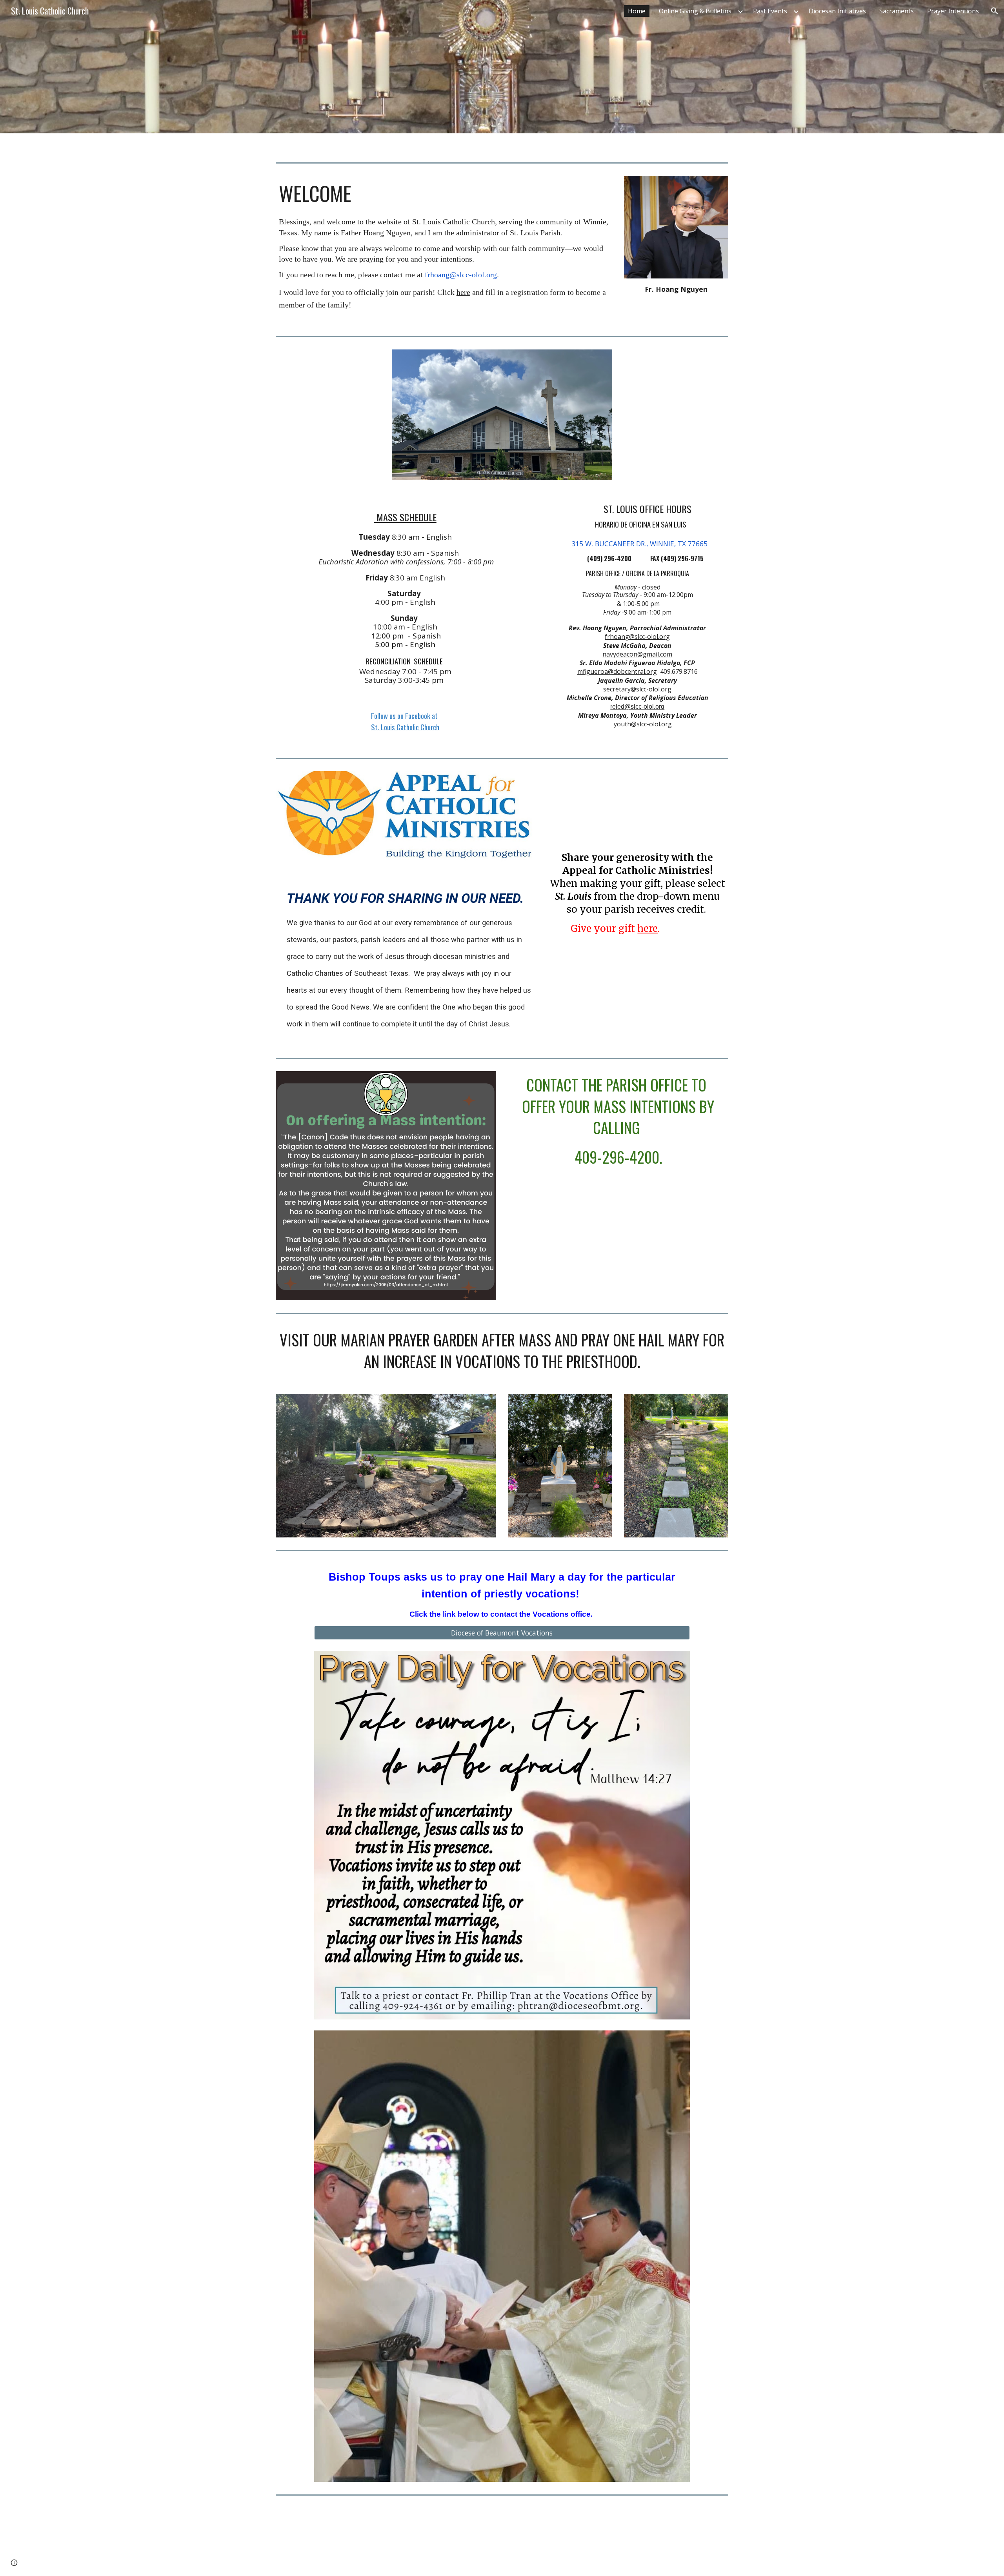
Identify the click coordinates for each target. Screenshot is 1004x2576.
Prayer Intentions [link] (953, 11)
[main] (444, 193)
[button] (995, 11)
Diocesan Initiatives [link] (837, 11)
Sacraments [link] (897, 11)
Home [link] (637, 11)
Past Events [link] (770, 11)
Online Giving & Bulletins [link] (695, 11)
